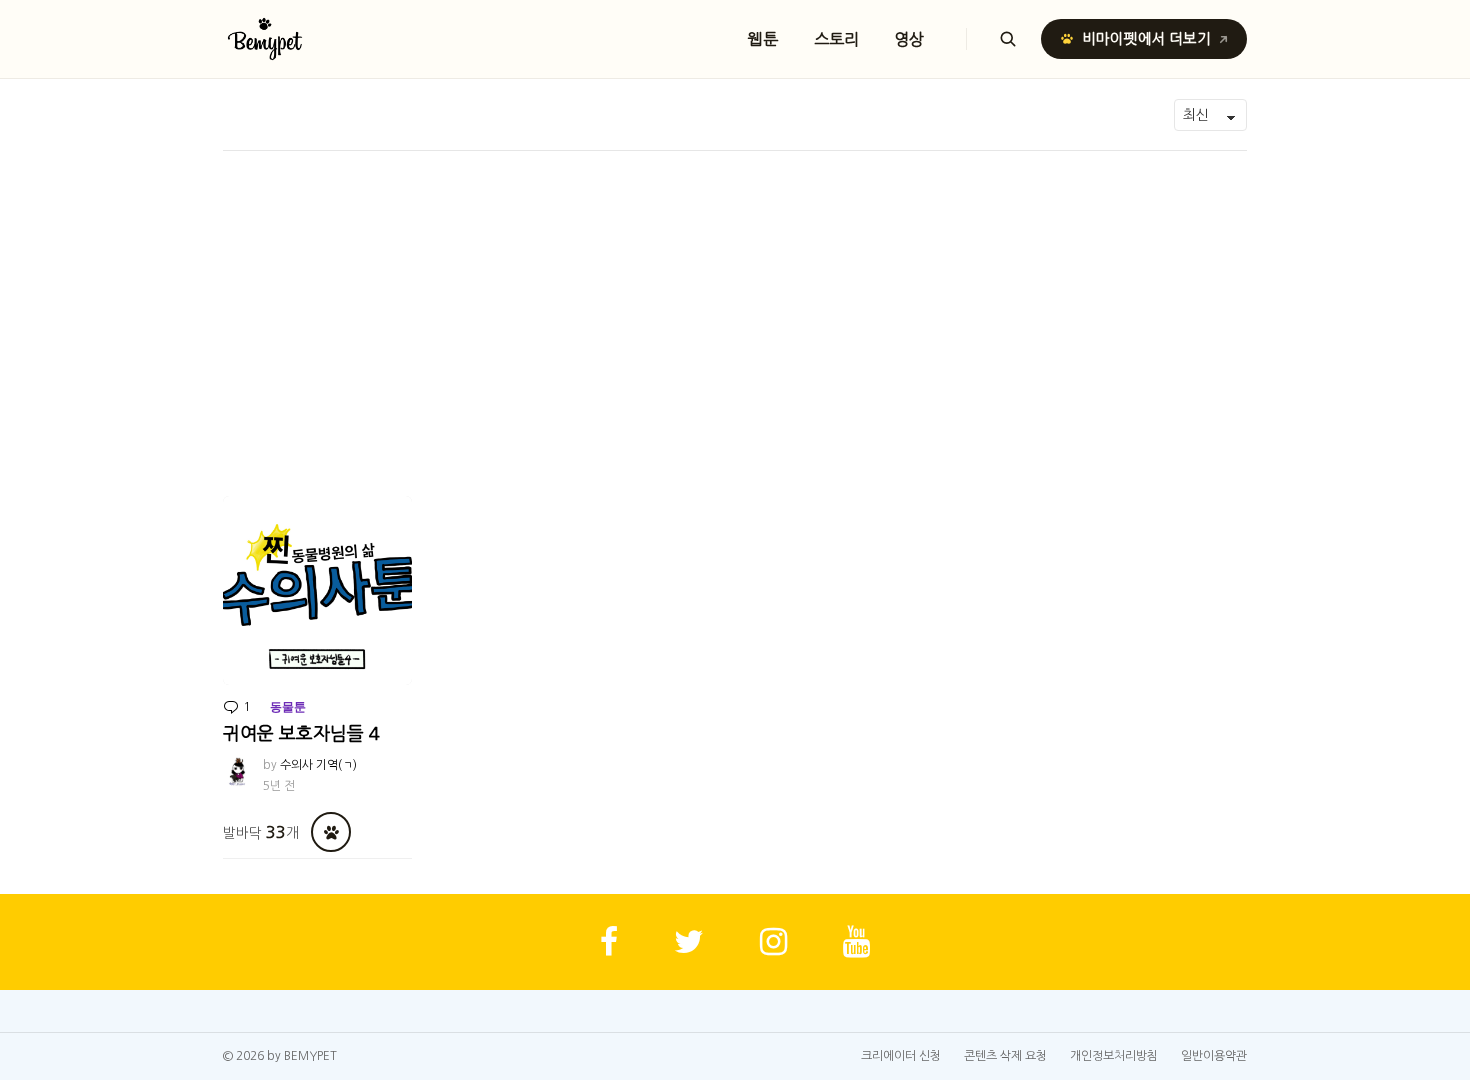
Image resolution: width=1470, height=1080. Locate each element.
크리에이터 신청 (901, 1056)
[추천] (331, 832)
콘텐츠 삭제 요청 (1005, 1056)
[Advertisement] (735, 301)
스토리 (836, 39)
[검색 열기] (1008, 39)
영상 (910, 39)
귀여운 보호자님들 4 (301, 734)
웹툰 (763, 39)
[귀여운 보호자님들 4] (317, 590)
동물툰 (288, 707)
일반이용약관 (1214, 1056)
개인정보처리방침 (1114, 1056)
